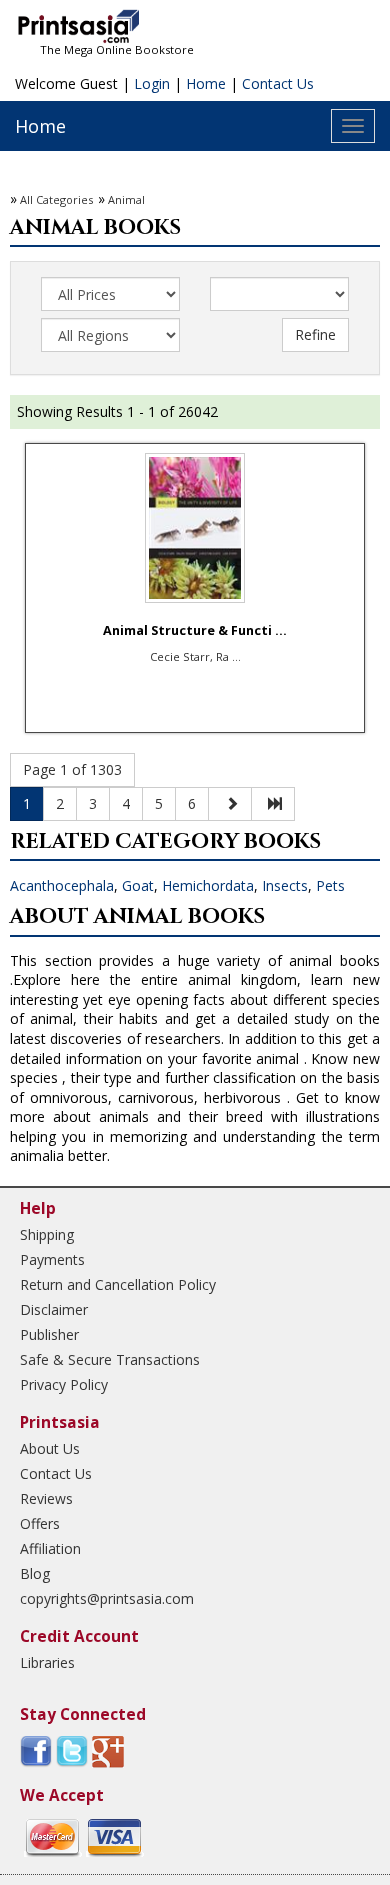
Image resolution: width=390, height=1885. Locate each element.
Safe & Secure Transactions (110, 1359)
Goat (138, 885)
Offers (40, 1523)
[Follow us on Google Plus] (108, 1750)
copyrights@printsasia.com (107, 1598)
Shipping (47, 1234)
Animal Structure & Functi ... (195, 630)
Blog (35, 1573)
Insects (285, 885)
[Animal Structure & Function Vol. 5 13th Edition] (195, 528)
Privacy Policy (64, 1384)
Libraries (47, 1662)
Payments (52, 1259)
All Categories (56, 199)
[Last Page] (273, 804)
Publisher (49, 1334)
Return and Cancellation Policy (118, 1284)
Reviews (46, 1498)
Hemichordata (208, 885)
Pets (330, 885)
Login (152, 83)
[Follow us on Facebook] (36, 1750)
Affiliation (50, 1548)
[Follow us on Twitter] (72, 1750)
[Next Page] (230, 804)
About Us (50, 1448)
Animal (126, 199)
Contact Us (278, 83)
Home (206, 83)
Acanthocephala (62, 885)
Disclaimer (54, 1309)
